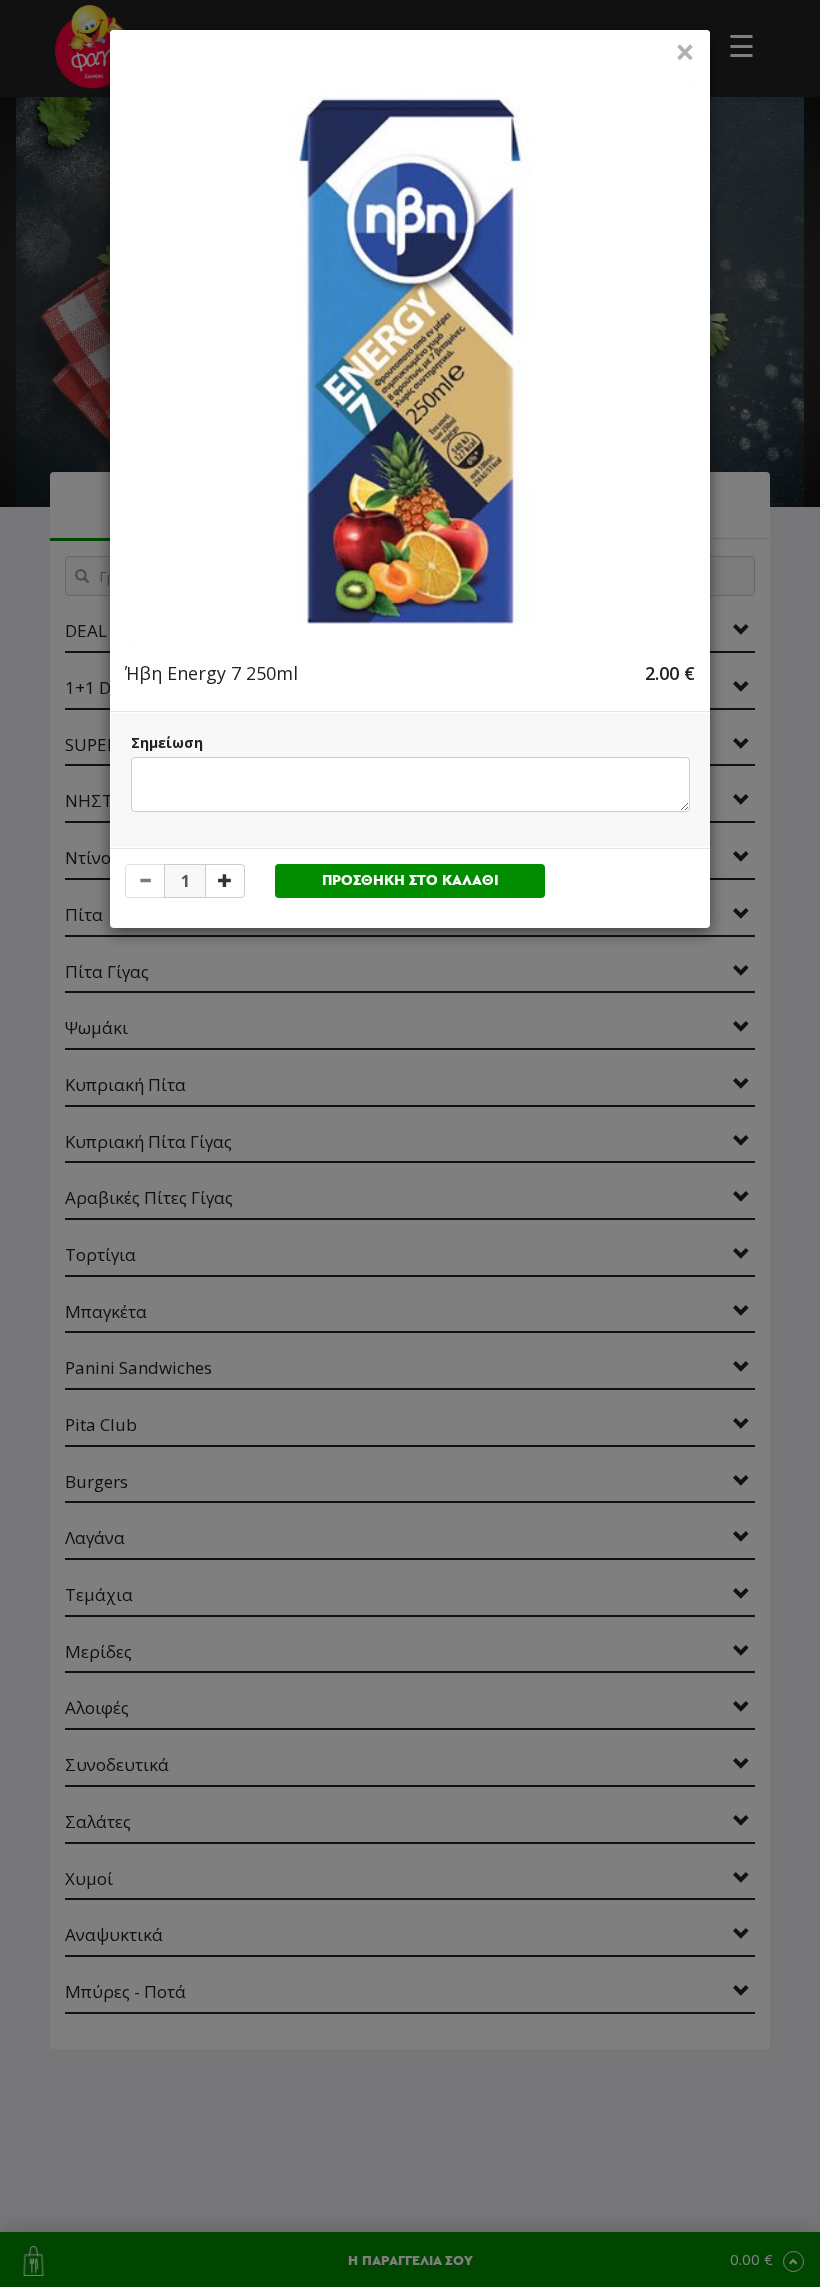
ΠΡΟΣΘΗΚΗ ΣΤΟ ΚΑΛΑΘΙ (410, 880)
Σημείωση (167, 742)
